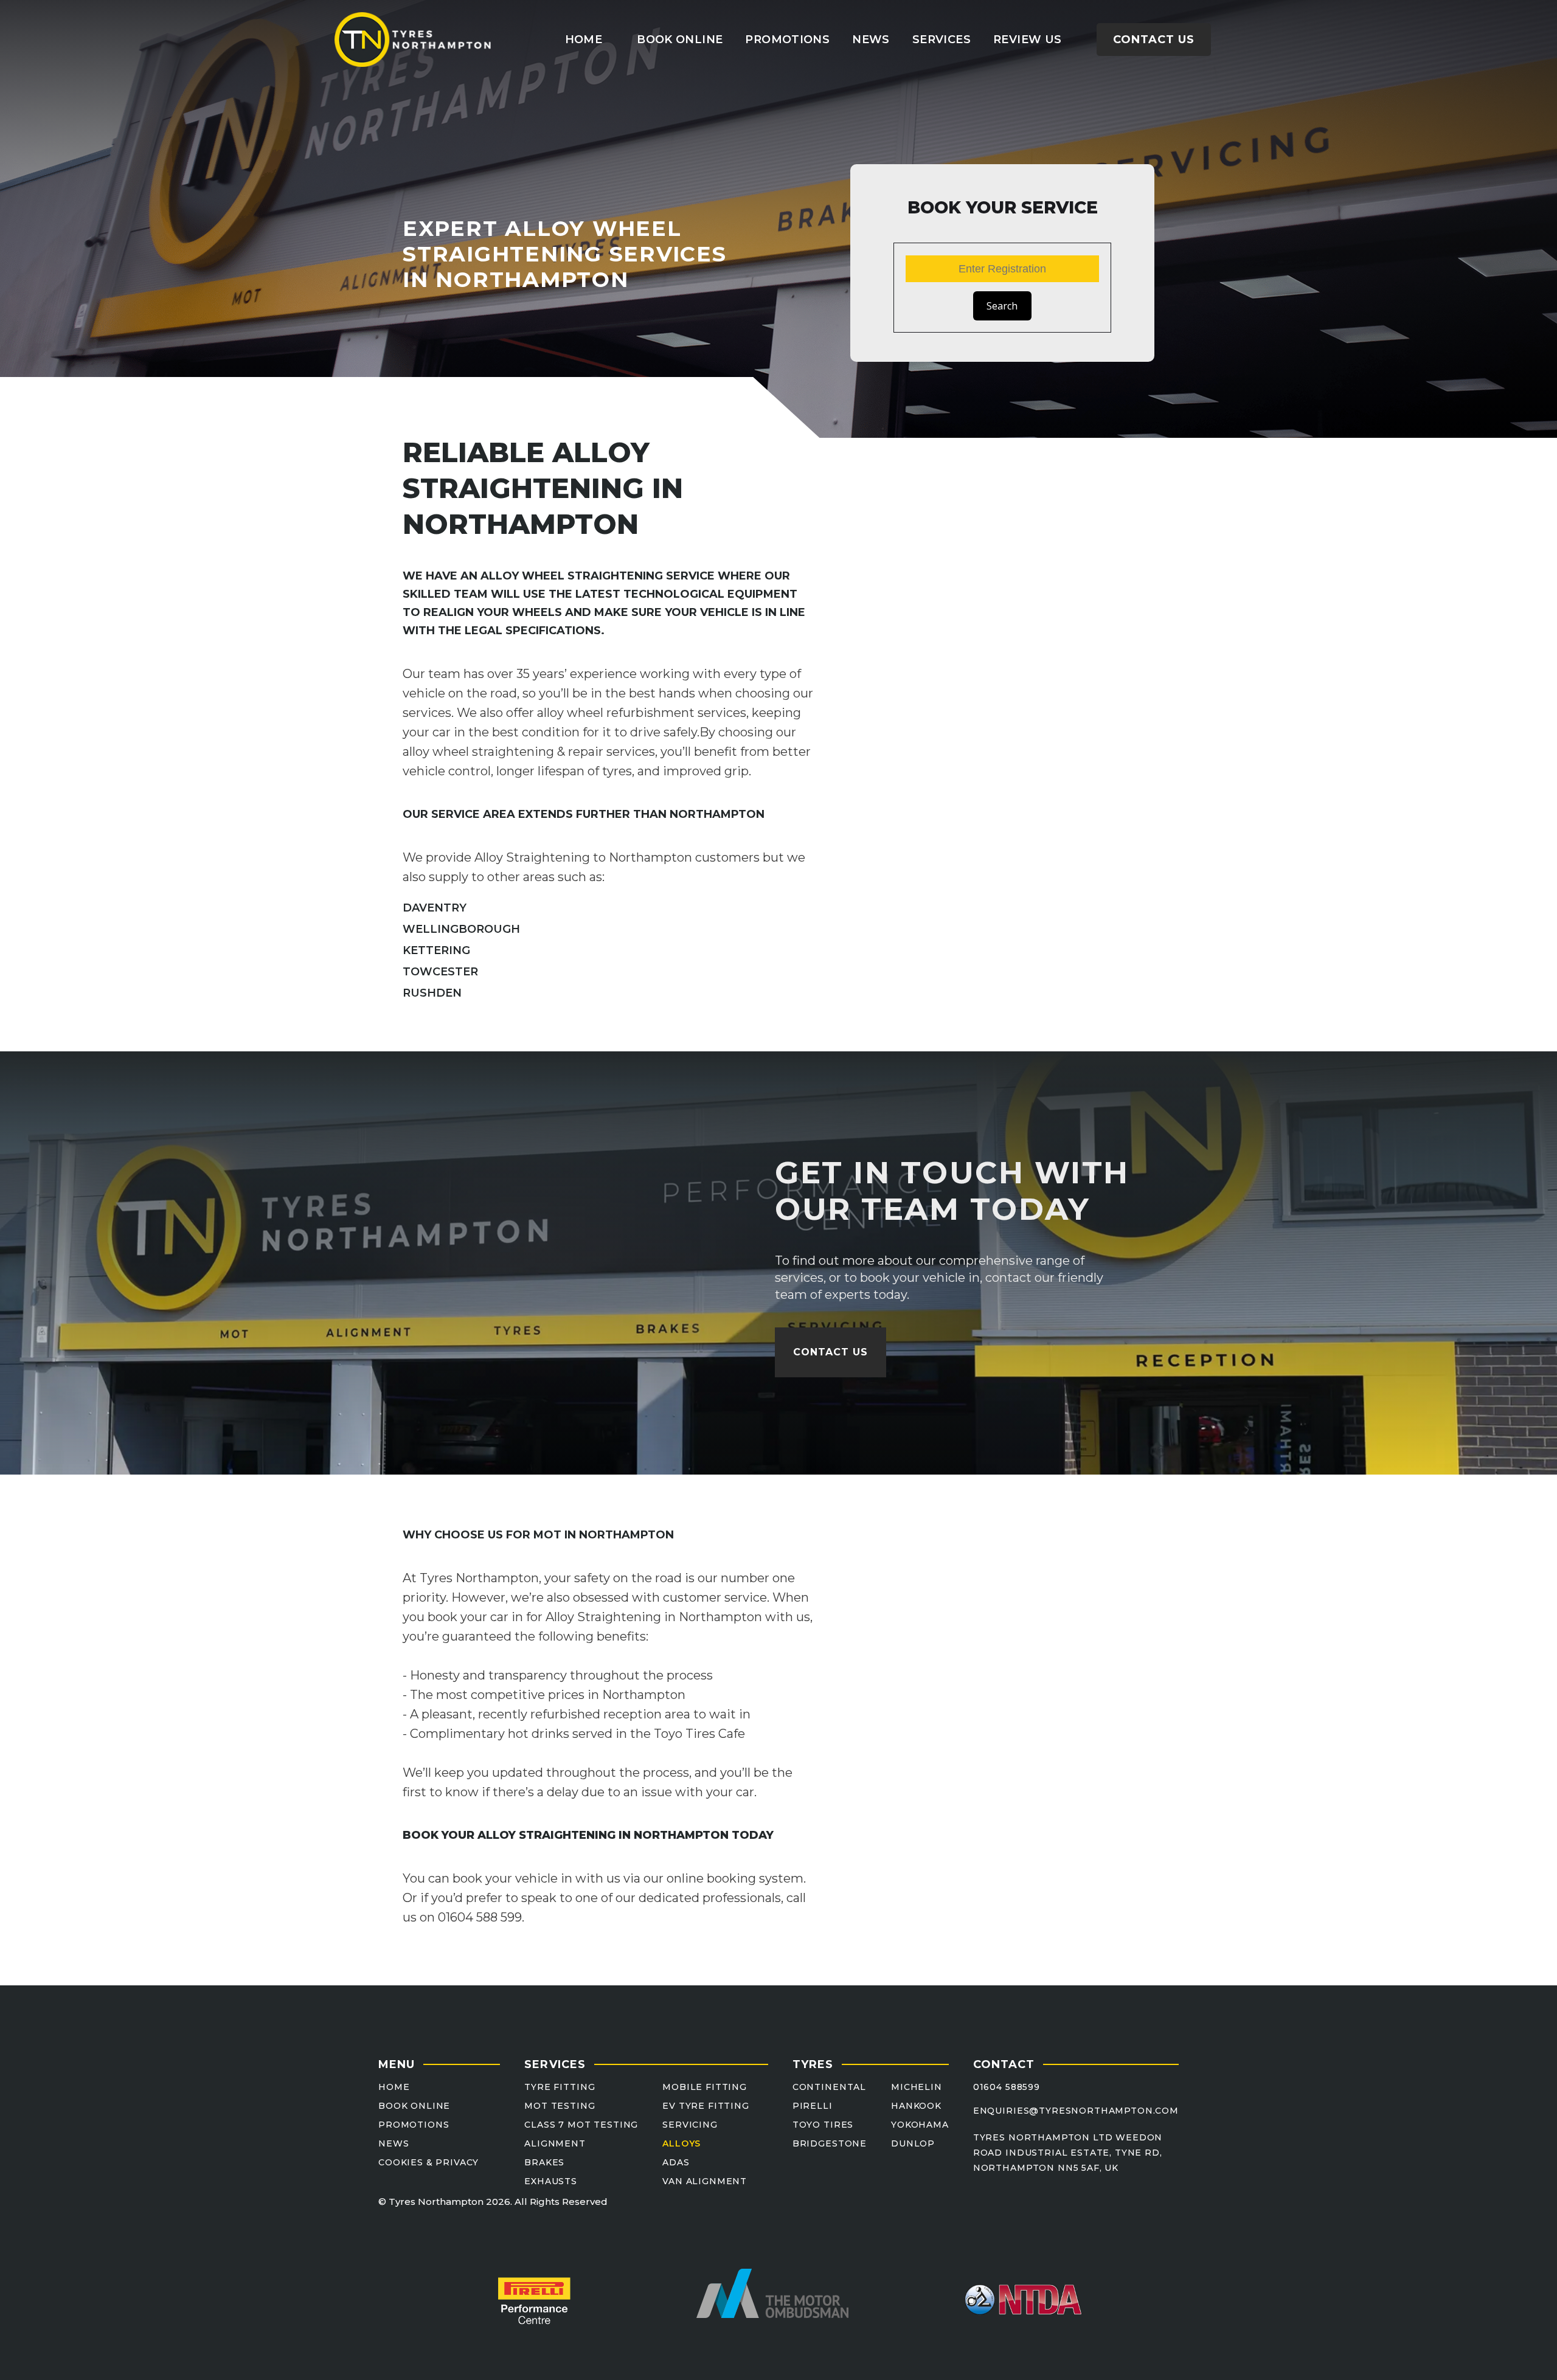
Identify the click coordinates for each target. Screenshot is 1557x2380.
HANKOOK (916, 2106)
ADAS (676, 2163)
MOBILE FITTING (705, 2087)
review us (1027, 40)
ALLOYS (681, 2144)
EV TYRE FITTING (706, 2106)
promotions (787, 40)
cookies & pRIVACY (428, 2163)
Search (1002, 306)
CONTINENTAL (829, 2087)
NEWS (394, 2144)
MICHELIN (917, 2087)
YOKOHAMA (920, 2125)
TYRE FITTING (560, 2087)
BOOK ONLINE (414, 2106)
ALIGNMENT (555, 2144)
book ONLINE (680, 40)
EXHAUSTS (551, 2181)
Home (584, 40)
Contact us (1154, 40)
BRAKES (544, 2163)
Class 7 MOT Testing (581, 2125)
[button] (941, 40)
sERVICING (690, 2125)
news (871, 40)
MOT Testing (560, 2106)
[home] (414, 40)
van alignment (705, 2181)
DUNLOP (913, 2144)
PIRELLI (813, 2106)
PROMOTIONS (414, 2125)
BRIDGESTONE (830, 2144)
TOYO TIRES (823, 2125)
